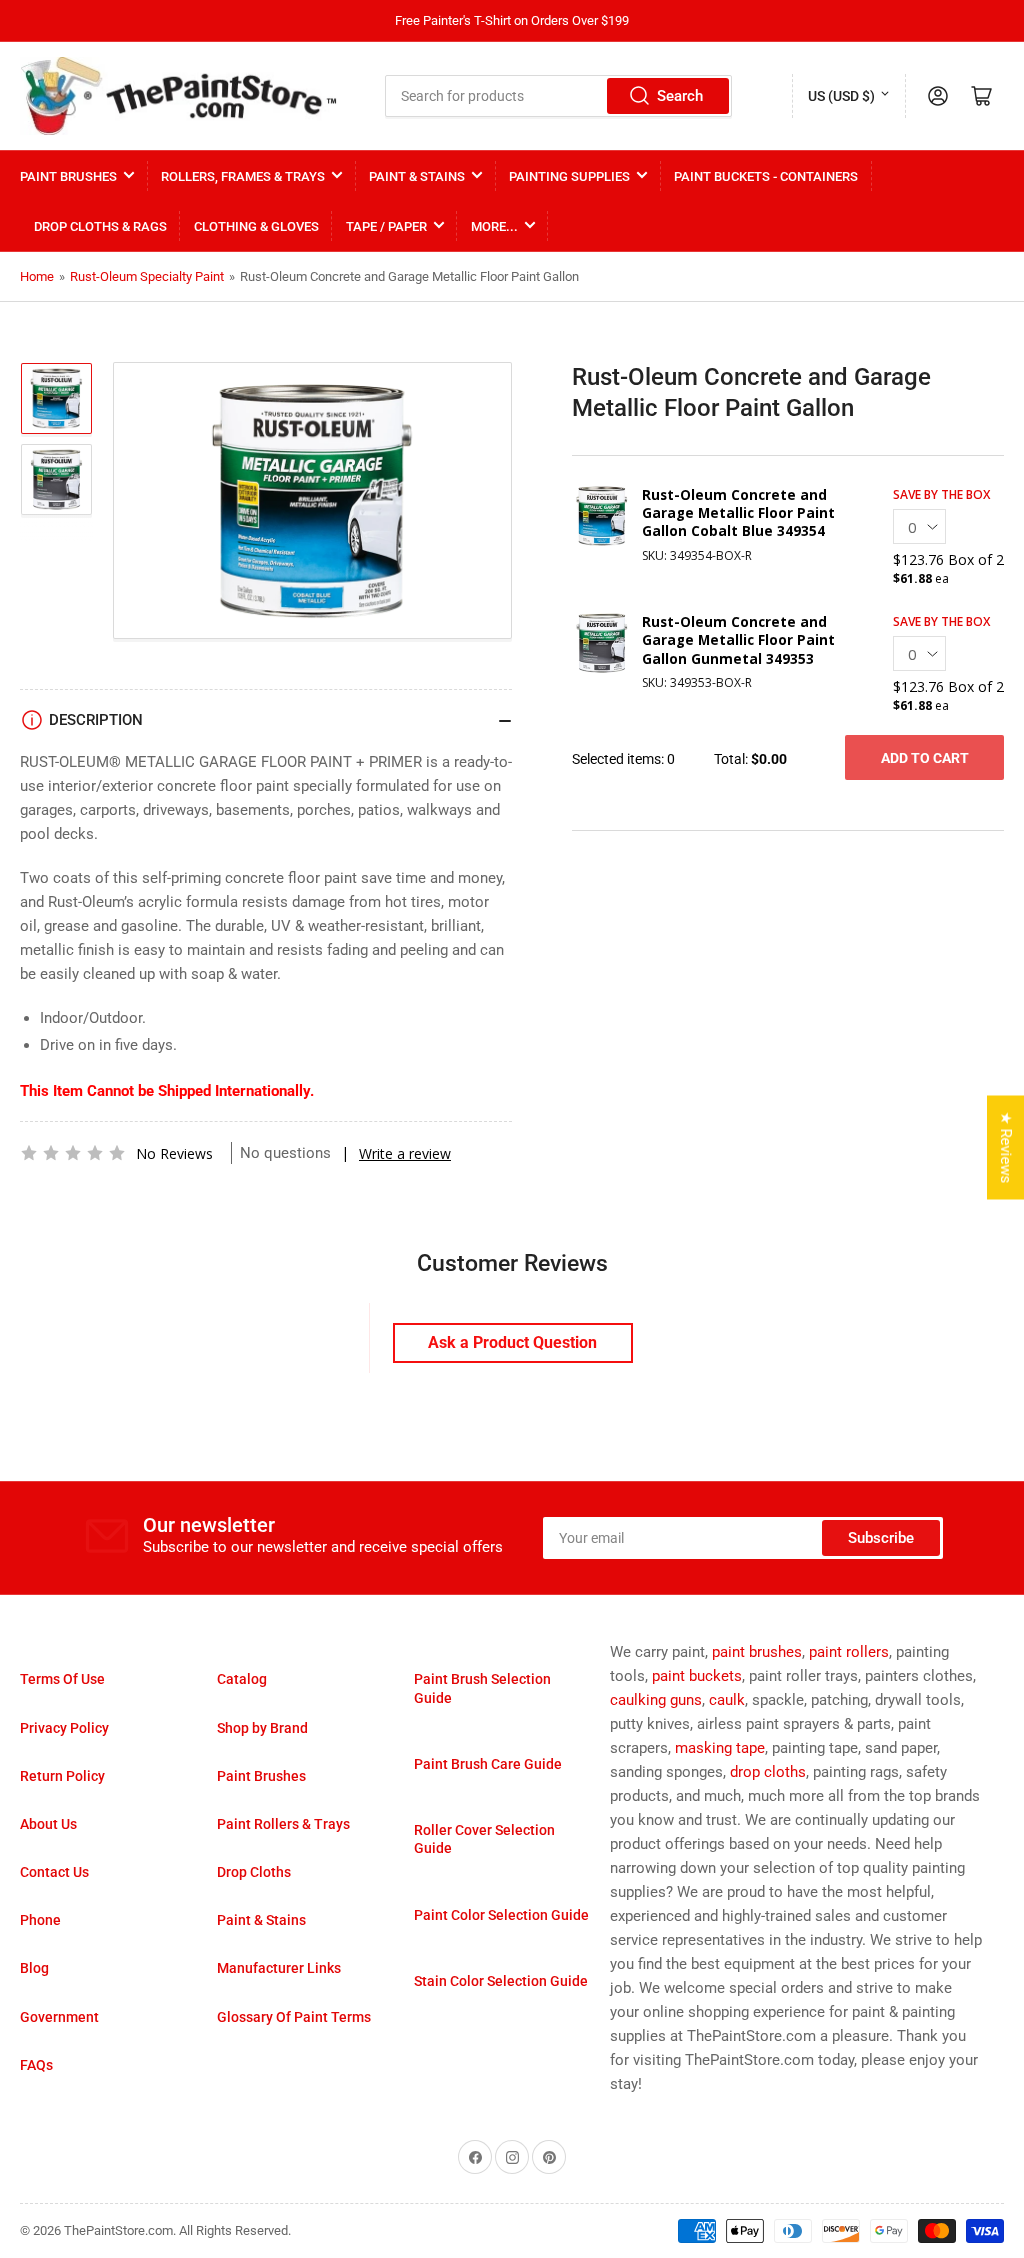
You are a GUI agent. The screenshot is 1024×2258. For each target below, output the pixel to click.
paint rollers (849, 1652)
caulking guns (656, 1700)
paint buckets (697, 1676)
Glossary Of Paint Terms (294, 2017)
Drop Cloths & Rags (100, 226)
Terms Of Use (62, 1679)
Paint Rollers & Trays (283, 1824)
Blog (34, 1968)
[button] (73, 1153)
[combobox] (558, 96)
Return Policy (62, 1776)
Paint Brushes (68, 176)
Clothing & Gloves (256, 226)
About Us (48, 1824)
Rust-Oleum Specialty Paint (147, 276)
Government (59, 2017)
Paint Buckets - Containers (766, 176)
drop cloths (768, 1772)
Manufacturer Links (279, 1968)
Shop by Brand (262, 1728)
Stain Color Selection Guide (501, 1981)
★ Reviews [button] (1006, 1148)
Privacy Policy (64, 1728)
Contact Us (54, 1872)
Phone (40, 1920)
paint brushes (757, 1652)
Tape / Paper (386, 226)
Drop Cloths (254, 1872)
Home (37, 276)
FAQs (36, 2065)
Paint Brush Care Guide (488, 1764)
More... (494, 226)
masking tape (720, 1748)
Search (680, 96)
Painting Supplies (569, 176)
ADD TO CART (925, 758)
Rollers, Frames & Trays (243, 176)
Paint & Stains (417, 176)
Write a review (405, 1153)
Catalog (242, 1679)
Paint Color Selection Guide (501, 1915)
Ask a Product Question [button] (512, 1342)
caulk (727, 1700)
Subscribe (881, 1538)
